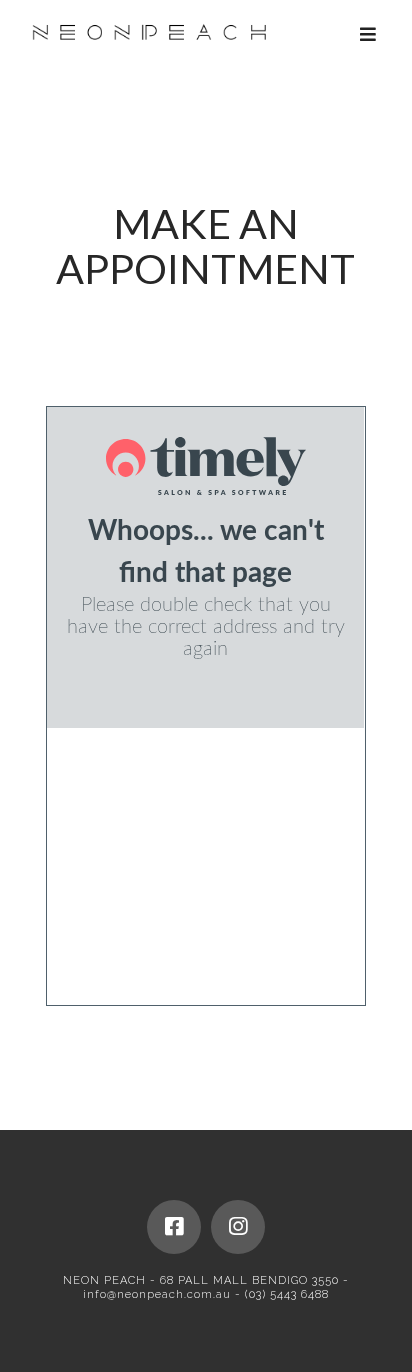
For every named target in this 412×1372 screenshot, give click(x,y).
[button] (368, 34)
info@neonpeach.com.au (157, 1294)
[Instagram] (238, 1227)
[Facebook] (174, 1227)
